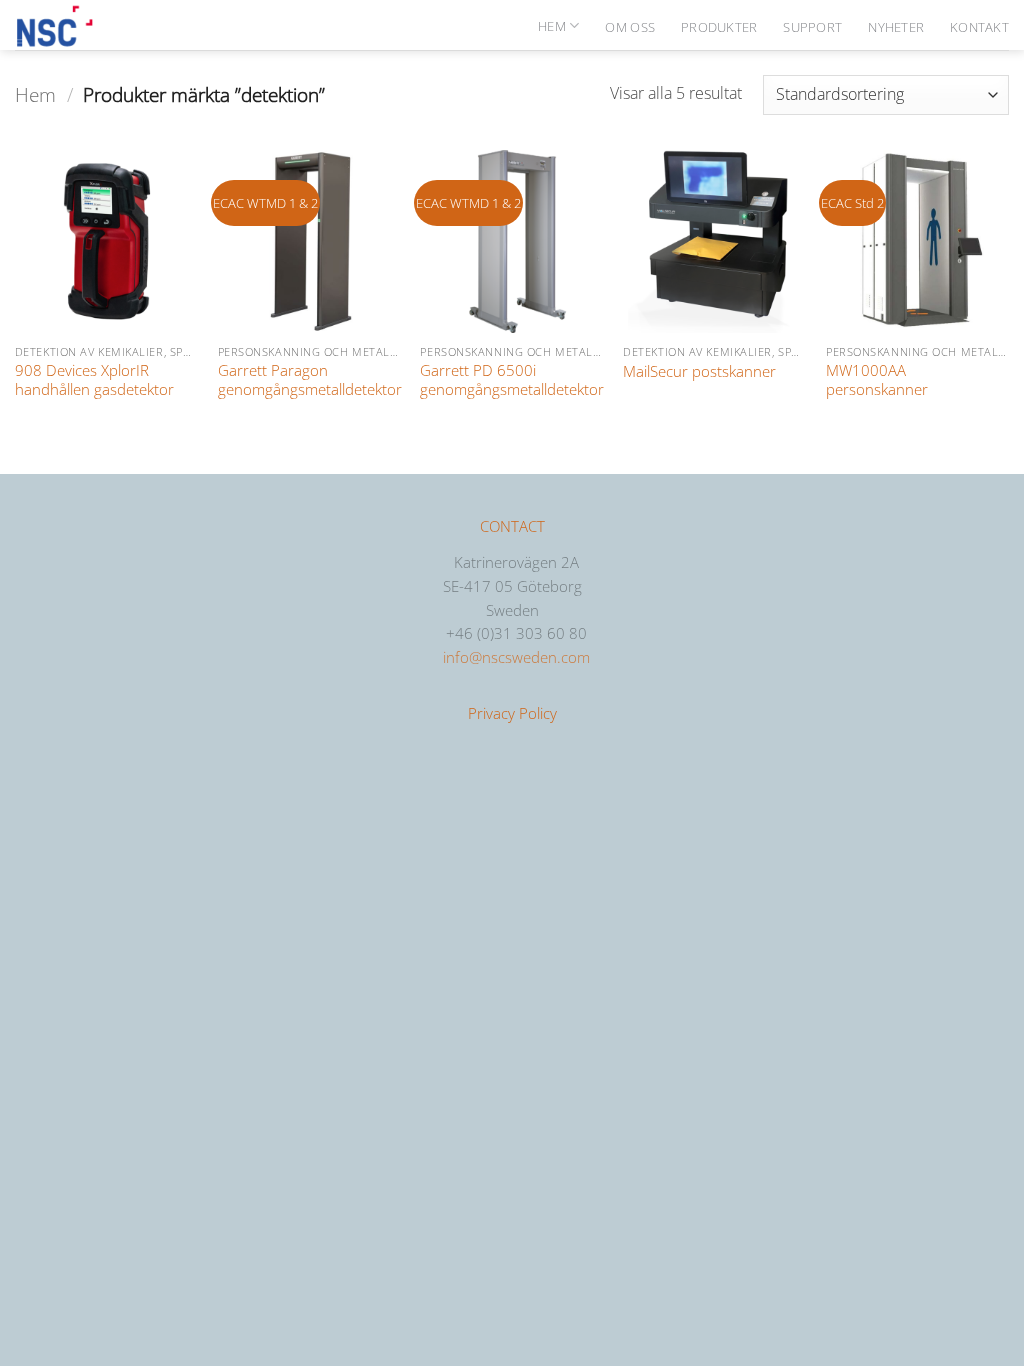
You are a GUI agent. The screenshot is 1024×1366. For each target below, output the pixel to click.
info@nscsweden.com (516, 657)
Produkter (719, 27)
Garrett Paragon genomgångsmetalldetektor (310, 380)
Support (812, 27)
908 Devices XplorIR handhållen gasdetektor (94, 380)
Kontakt (979, 27)
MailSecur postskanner (699, 371)
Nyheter (896, 27)
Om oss (630, 27)
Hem (552, 26)
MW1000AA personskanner (877, 380)
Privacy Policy (512, 713)
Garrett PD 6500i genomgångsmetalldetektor (512, 380)
